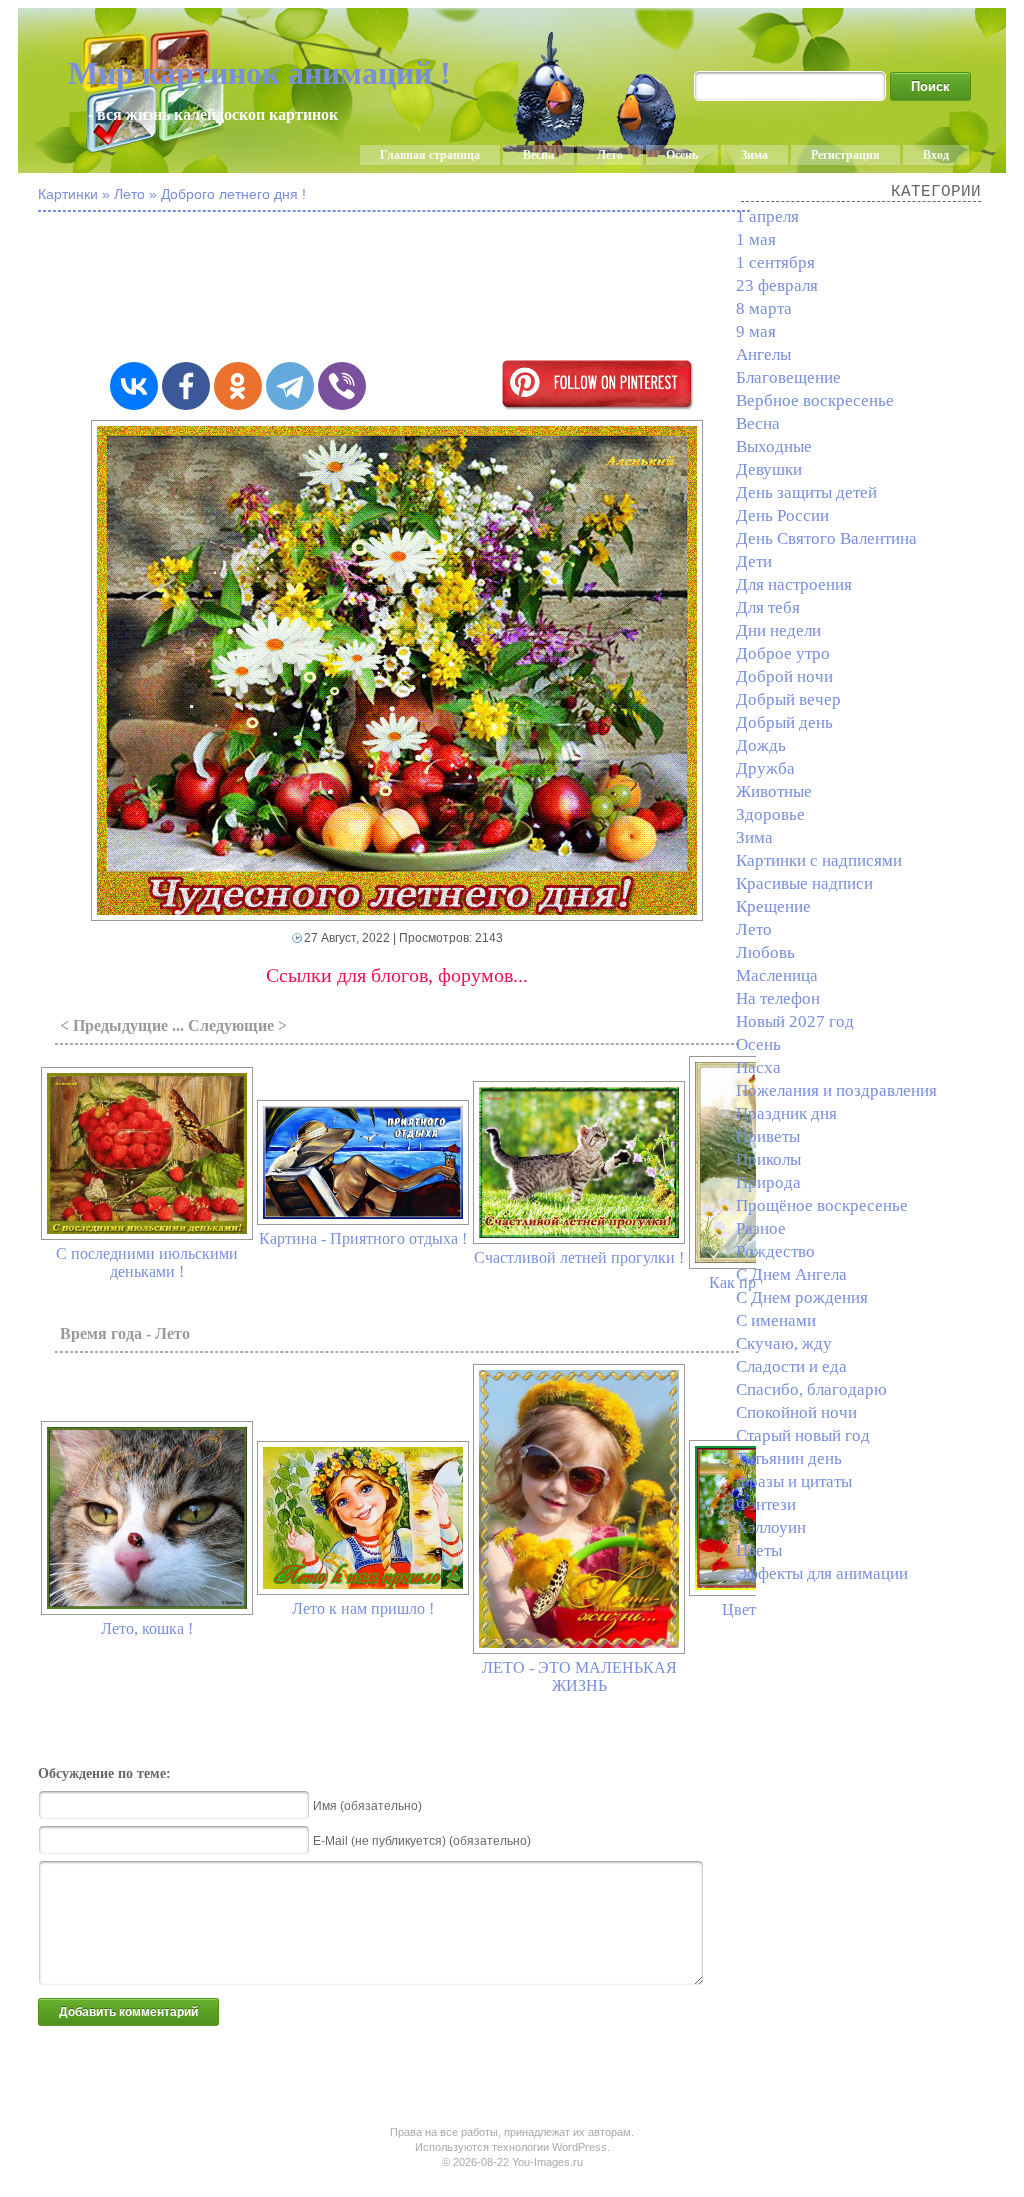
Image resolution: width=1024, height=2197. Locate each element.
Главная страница (430, 155)
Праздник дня (786, 1113)
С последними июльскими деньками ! (147, 1262)
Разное (761, 1228)
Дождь (761, 745)
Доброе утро (783, 653)
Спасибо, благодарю (811, 1389)
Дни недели (778, 630)
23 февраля (777, 285)
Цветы (759, 1550)
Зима (754, 155)
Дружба (765, 768)
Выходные (774, 446)
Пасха (758, 1067)
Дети (754, 561)
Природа (768, 1182)
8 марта (764, 308)
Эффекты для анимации (822, 1573)
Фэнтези (766, 1504)
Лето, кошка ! (147, 1628)
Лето (610, 155)
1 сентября (775, 262)
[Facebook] (186, 386)
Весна (538, 155)
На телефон (778, 998)
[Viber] (342, 386)
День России (782, 515)
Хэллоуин (771, 1527)
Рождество (775, 1251)
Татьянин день (789, 1458)
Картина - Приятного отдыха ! (363, 1238)
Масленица (777, 975)
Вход (936, 155)
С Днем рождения (802, 1297)
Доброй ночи (784, 676)
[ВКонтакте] (134, 386)
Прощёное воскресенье (822, 1205)
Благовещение (788, 377)
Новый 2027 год (795, 1021)
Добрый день (784, 722)
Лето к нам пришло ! (363, 1608)
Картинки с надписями (819, 860)
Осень (682, 155)
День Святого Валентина (826, 538)
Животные (774, 791)
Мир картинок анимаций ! (259, 73)
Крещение (773, 906)
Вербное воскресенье (815, 400)
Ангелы (763, 354)
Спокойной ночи (796, 1412)
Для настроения (794, 584)
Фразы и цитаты (794, 1481)
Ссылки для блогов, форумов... (397, 975)
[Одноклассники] (238, 386)
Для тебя (768, 607)
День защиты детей (806, 492)
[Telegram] (290, 386)
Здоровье (770, 814)
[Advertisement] (528, 288)
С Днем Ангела (791, 1274)
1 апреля (767, 216)
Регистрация (845, 155)
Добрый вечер (788, 699)
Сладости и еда (791, 1366)
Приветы (768, 1136)
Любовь (765, 952)
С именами (776, 1320)
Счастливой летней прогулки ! (579, 1257)
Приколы (768, 1159)
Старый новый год (803, 1435)
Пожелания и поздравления (836, 1090)
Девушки (769, 469)
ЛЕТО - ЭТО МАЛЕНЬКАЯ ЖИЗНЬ (579, 1676)
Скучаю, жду (784, 1343)
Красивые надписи (804, 883)
